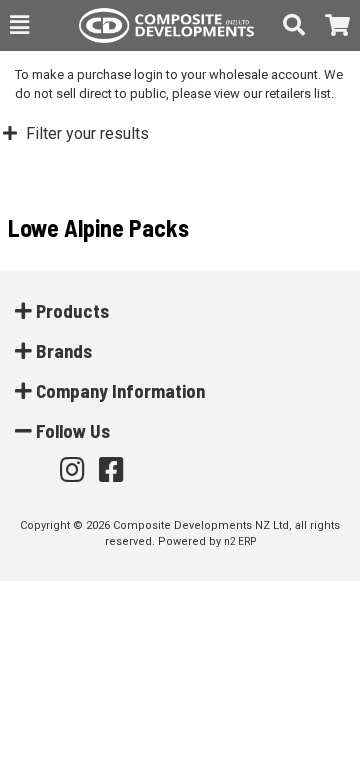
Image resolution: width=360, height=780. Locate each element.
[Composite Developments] (156, 25)
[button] (19, 25)
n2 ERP (240, 541)
